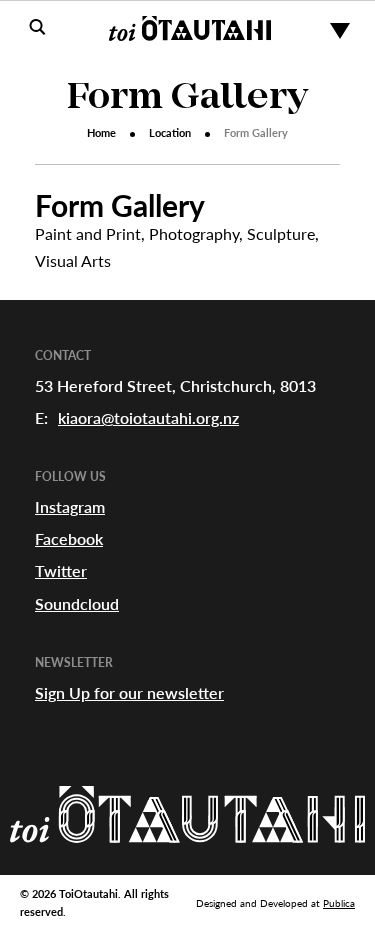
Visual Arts (73, 260)
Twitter (61, 570)
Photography (194, 233)
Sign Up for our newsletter (129, 692)
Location (170, 132)
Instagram (70, 506)
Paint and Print (88, 233)
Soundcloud (77, 603)
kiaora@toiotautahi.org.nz (148, 417)
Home (101, 132)
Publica (339, 903)
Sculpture (281, 233)
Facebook (69, 538)
